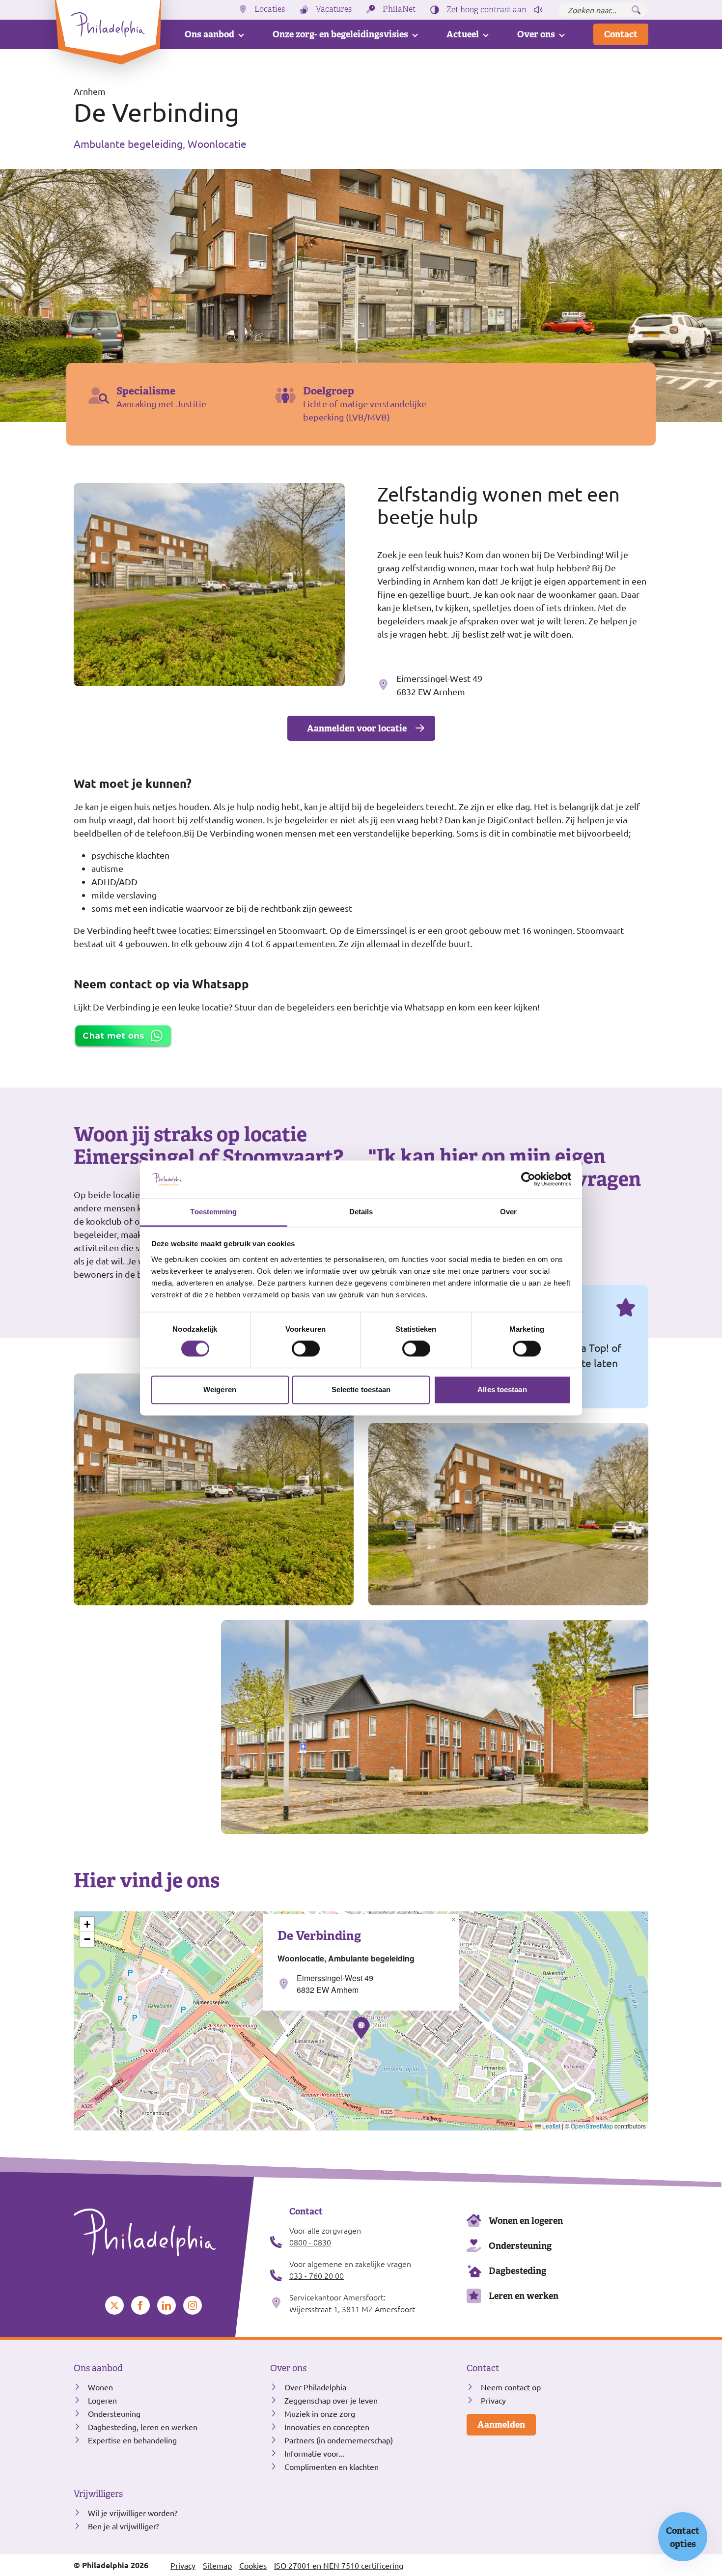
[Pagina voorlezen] (538, 10)
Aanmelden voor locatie (357, 728)
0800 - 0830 (310, 2242)
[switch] (306, 1349)
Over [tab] (508, 1212)
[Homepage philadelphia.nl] (165, 2233)
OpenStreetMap (592, 2126)
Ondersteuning (520, 2246)
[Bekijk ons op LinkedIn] (167, 2305)
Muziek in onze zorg (320, 2413)
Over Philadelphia (315, 2387)
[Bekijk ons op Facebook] (140, 2305)
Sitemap (217, 2565)
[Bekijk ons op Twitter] (114, 2305)
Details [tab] (361, 1212)
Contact (621, 34)
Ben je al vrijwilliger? (123, 2526)
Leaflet (551, 2126)
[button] (361, 2028)
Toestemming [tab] (213, 1212)
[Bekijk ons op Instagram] (193, 2305)
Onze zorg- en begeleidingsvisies (340, 34)
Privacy (493, 2400)
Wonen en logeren (526, 2221)
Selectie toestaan (361, 1389)
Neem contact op (511, 2387)
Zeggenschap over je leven (331, 2400)
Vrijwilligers (98, 2494)
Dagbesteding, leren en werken (143, 2427)
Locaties (270, 9)
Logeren (102, 2400)
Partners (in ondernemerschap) (339, 2440)
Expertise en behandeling (132, 2440)
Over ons (536, 34)
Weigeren (220, 1389)
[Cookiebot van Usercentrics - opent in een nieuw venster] (528, 1179)
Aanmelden (501, 2424)
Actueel (463, 34)
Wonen (100, 2387)
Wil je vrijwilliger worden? (133, 2513)
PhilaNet (399, 9)
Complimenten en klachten (332, 2466)
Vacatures (334, 9)
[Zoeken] (636, 10)
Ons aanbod (209, 34)
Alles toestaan (502, 1389)
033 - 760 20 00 (317, 2275)
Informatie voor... (314, 2453)
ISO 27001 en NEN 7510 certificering (339, 2565)
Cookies (253, 2565)
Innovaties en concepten (327, 2427)
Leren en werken (524, 2296)
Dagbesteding (517, 2271)
